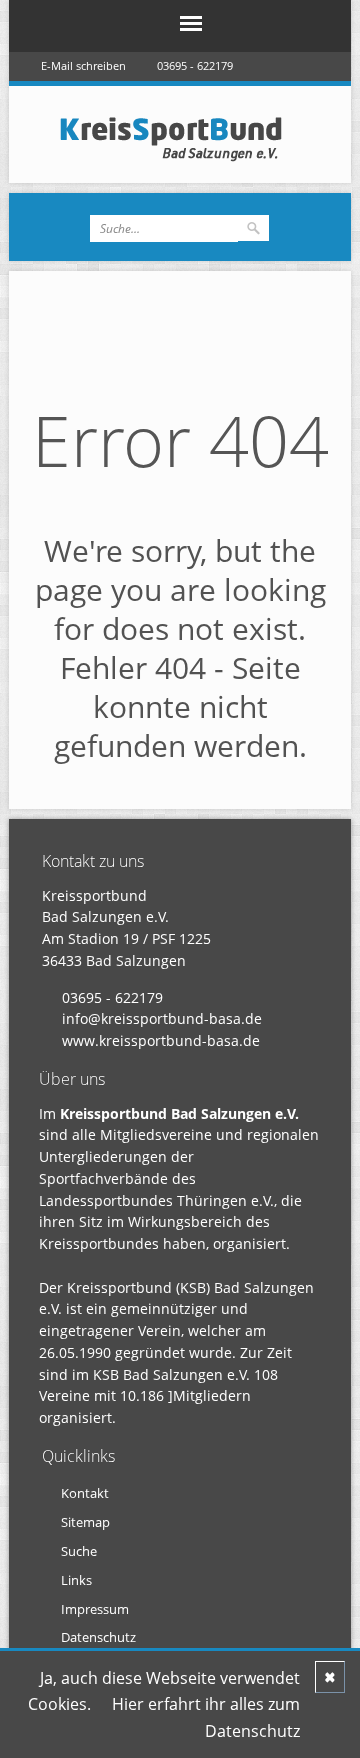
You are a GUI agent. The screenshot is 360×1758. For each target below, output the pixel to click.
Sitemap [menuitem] (85, 1522)
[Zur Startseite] (180, 138)
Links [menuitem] (76, 1580)
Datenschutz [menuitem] (98, 1637)
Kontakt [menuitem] (85, 1493)
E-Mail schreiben (83, 65)
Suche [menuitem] (79, 1551)
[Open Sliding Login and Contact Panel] (190, 96)
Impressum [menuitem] (95, 1609)
